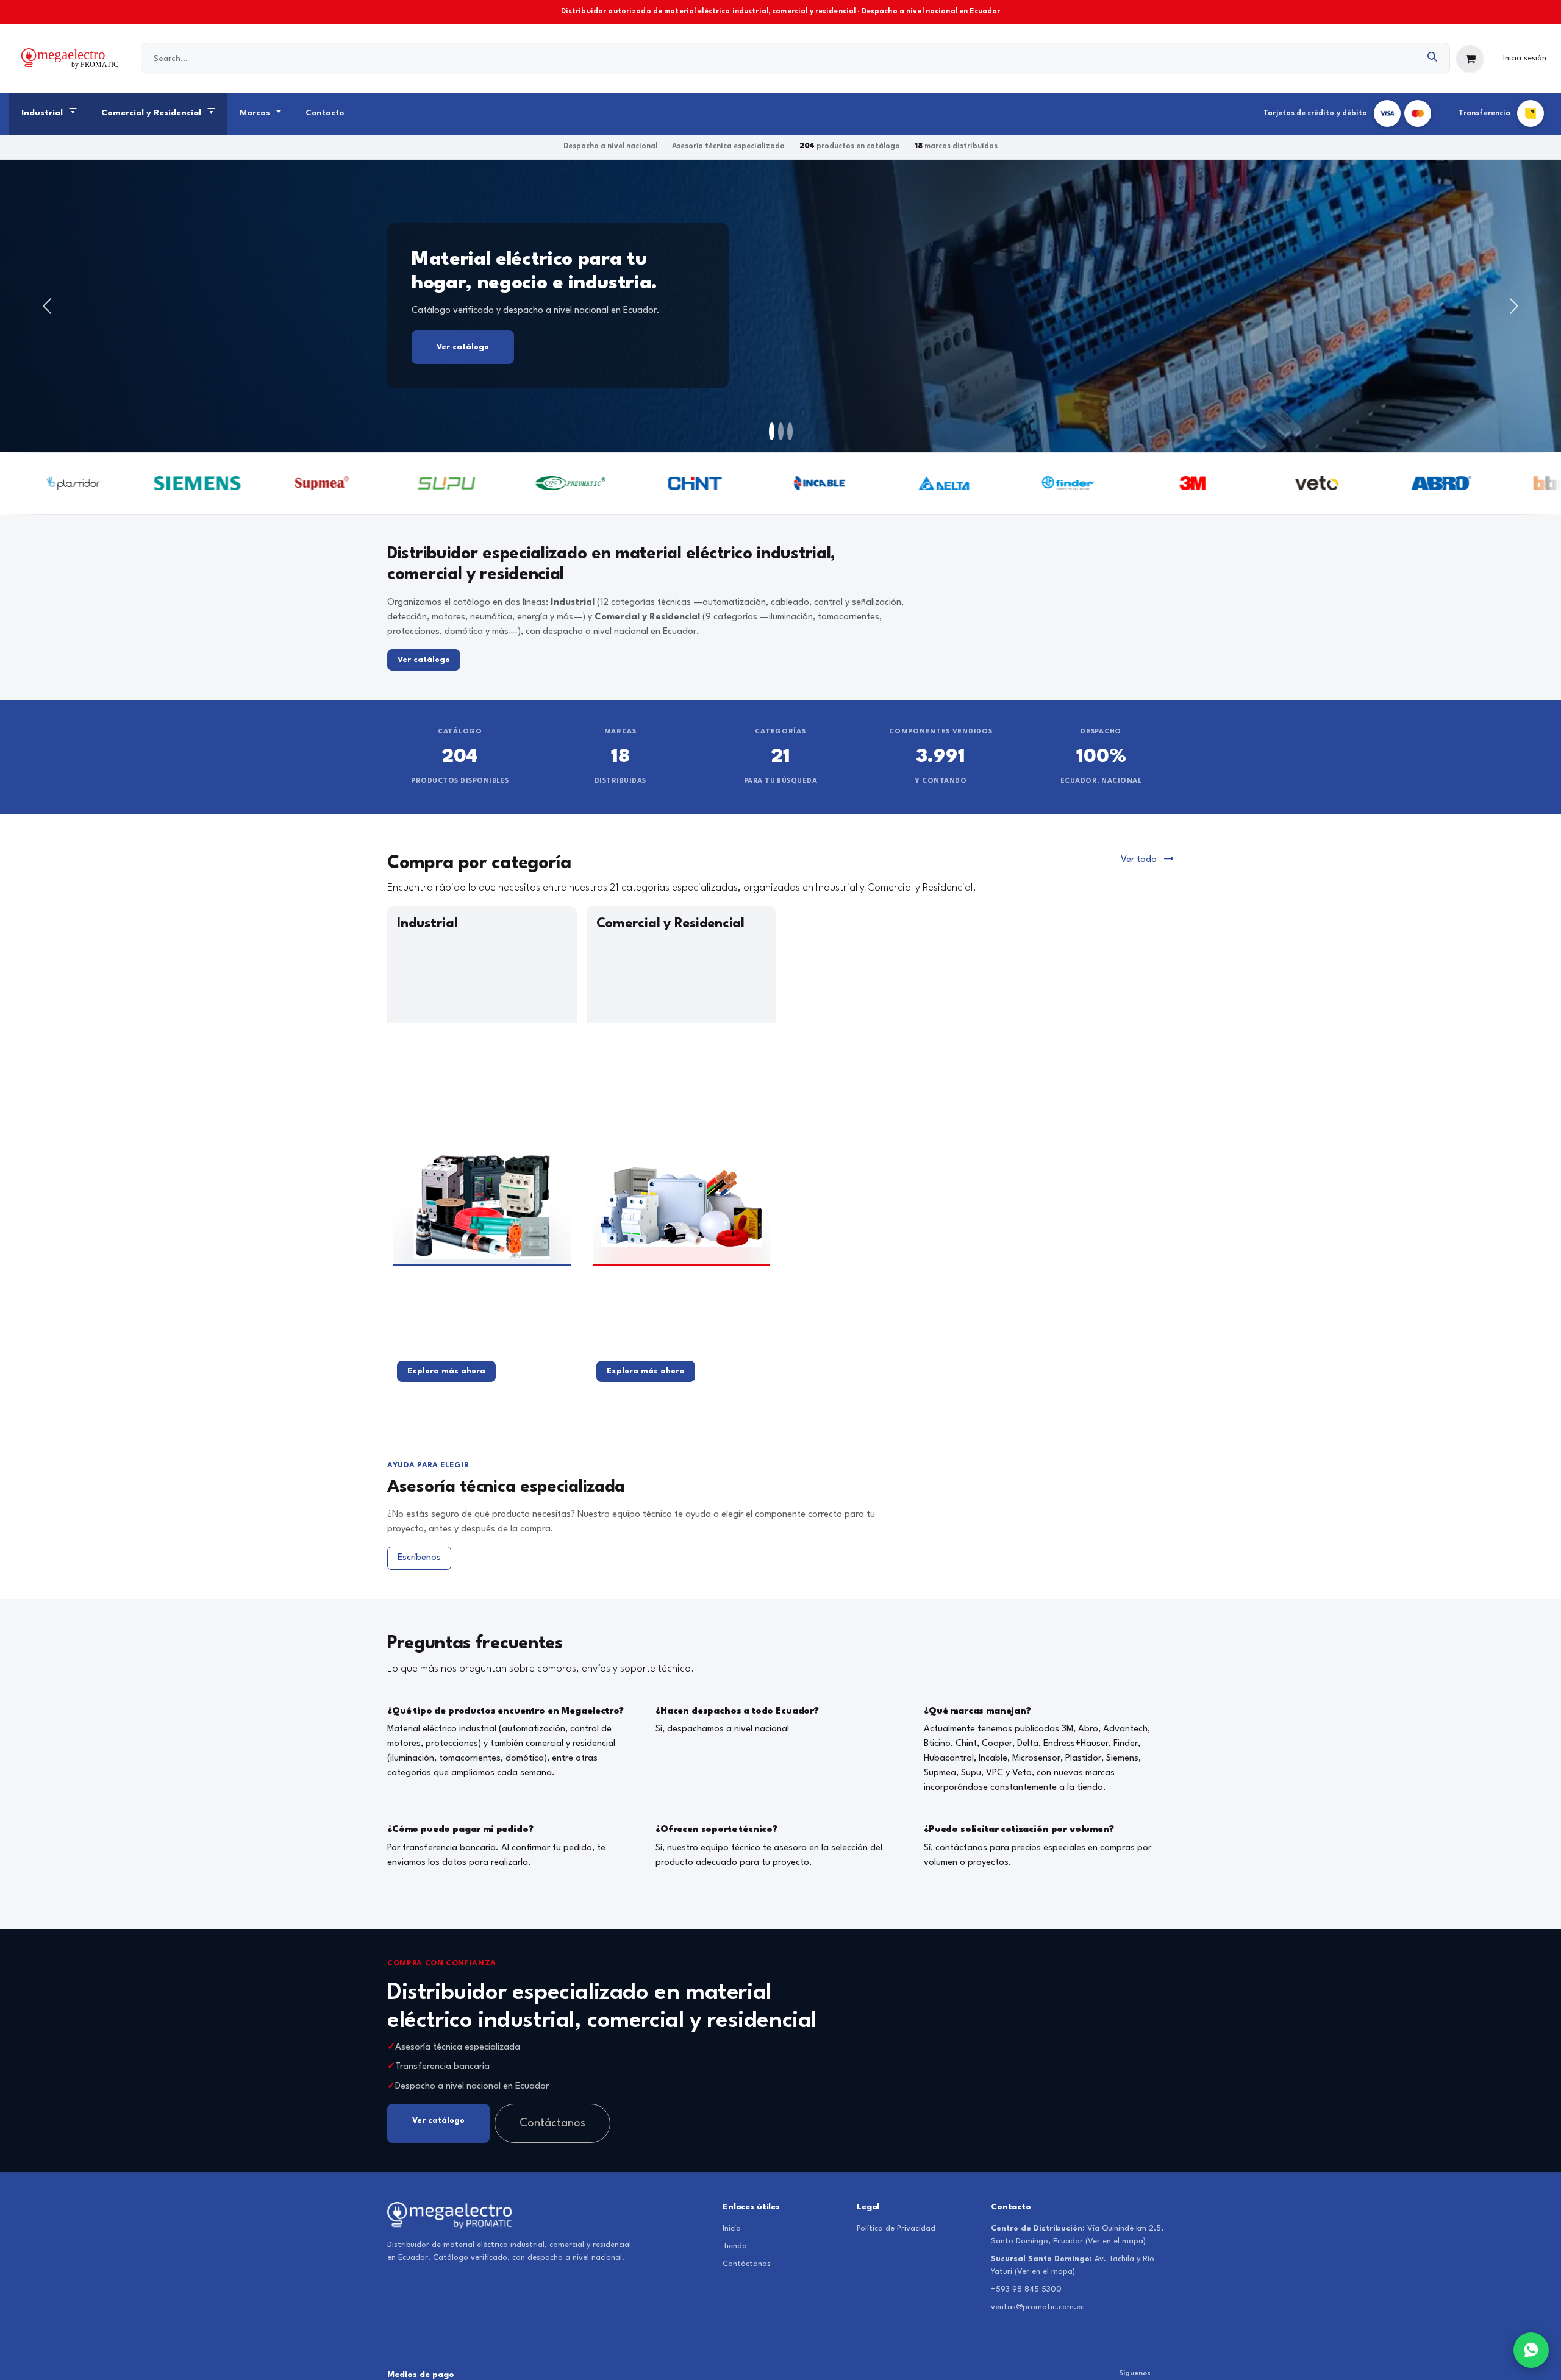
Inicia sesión (1525, 58)
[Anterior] (47, 306)
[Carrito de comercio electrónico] (1470, 59)
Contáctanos (552, 2123)
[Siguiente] (1514, 306)
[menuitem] (49, 114)
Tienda (735, 2246)
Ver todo (1140, 860)
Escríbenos (419, 1558)
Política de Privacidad (896, 2229)
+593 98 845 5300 (1026, 2289)
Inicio (732, 2229)
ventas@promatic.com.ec (1038, 2307)
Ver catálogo (824, 362)
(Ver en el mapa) (1116, 2241)
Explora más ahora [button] (446, 1371)
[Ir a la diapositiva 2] (781, 431)
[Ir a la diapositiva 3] (790, 431)
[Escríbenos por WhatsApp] (1531, 2350)
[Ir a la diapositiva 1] (772, 431)
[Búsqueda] (1433, 59)
